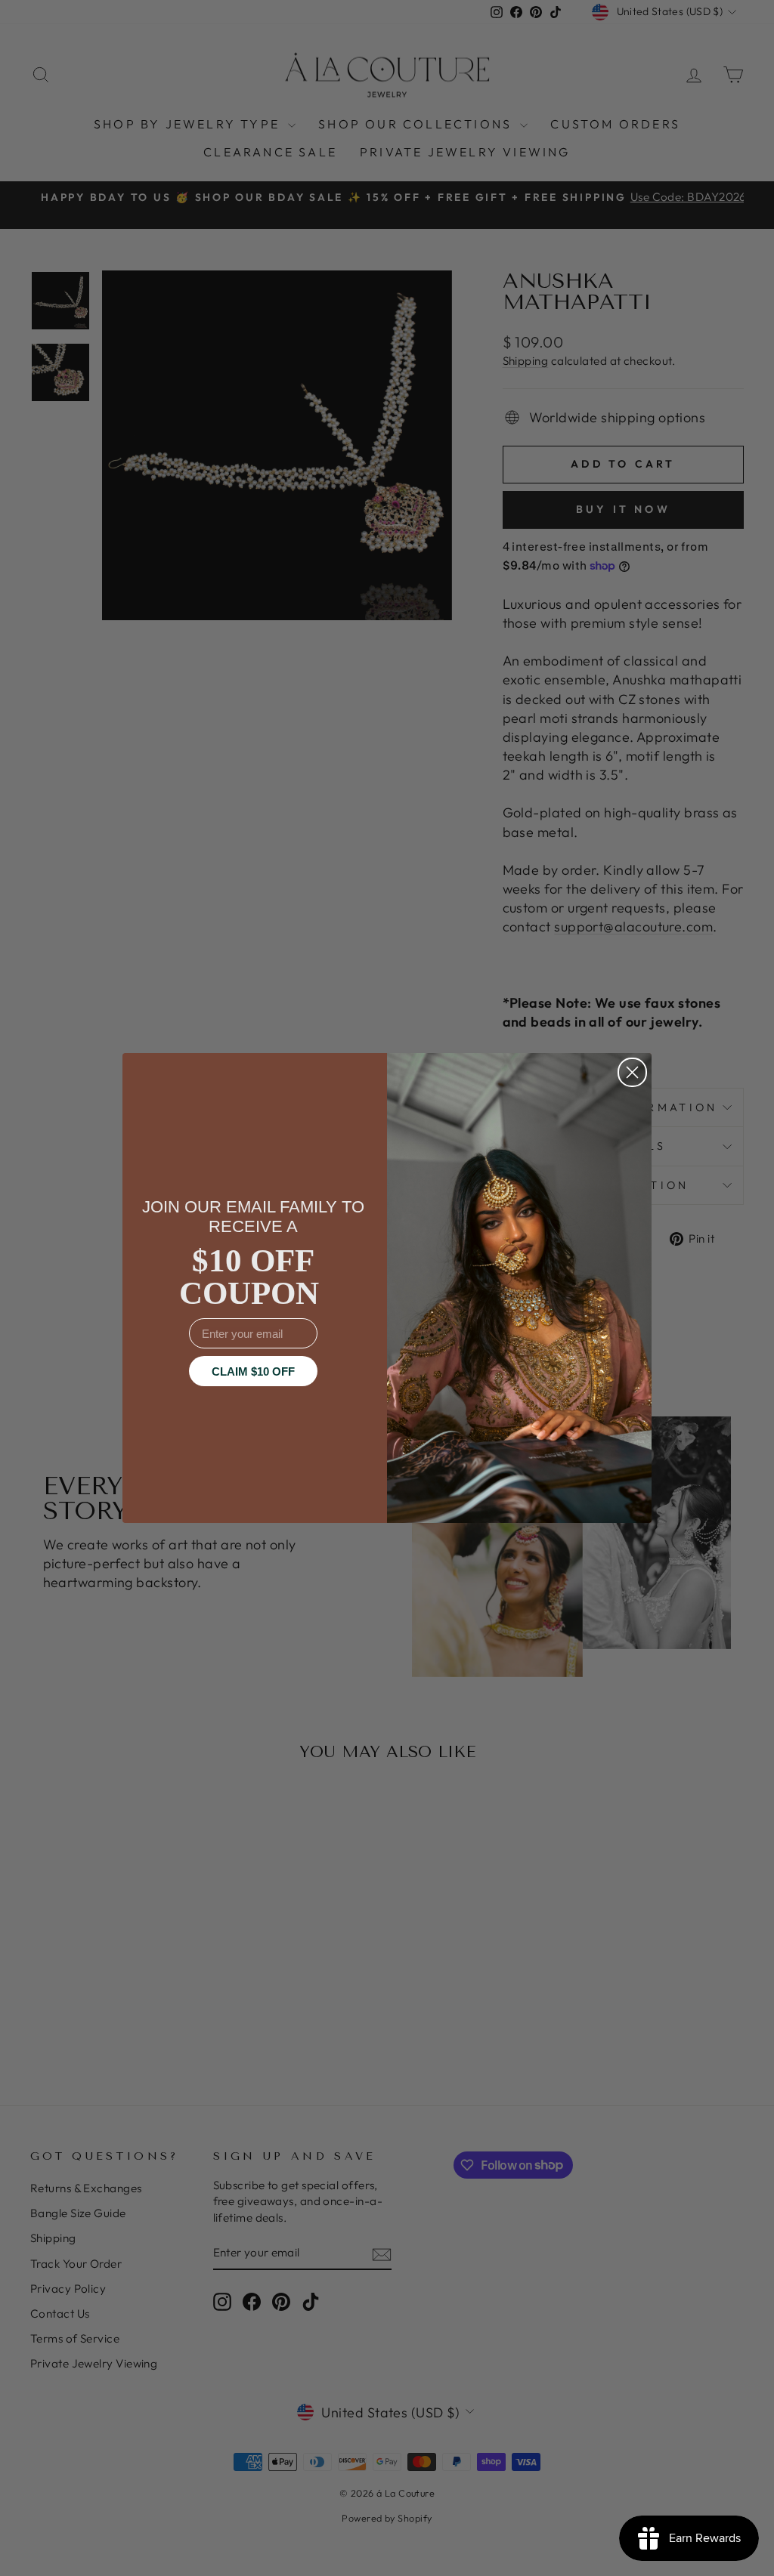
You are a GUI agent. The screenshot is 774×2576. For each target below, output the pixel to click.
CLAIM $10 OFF (253, 1371)
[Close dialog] (632, 1072)
